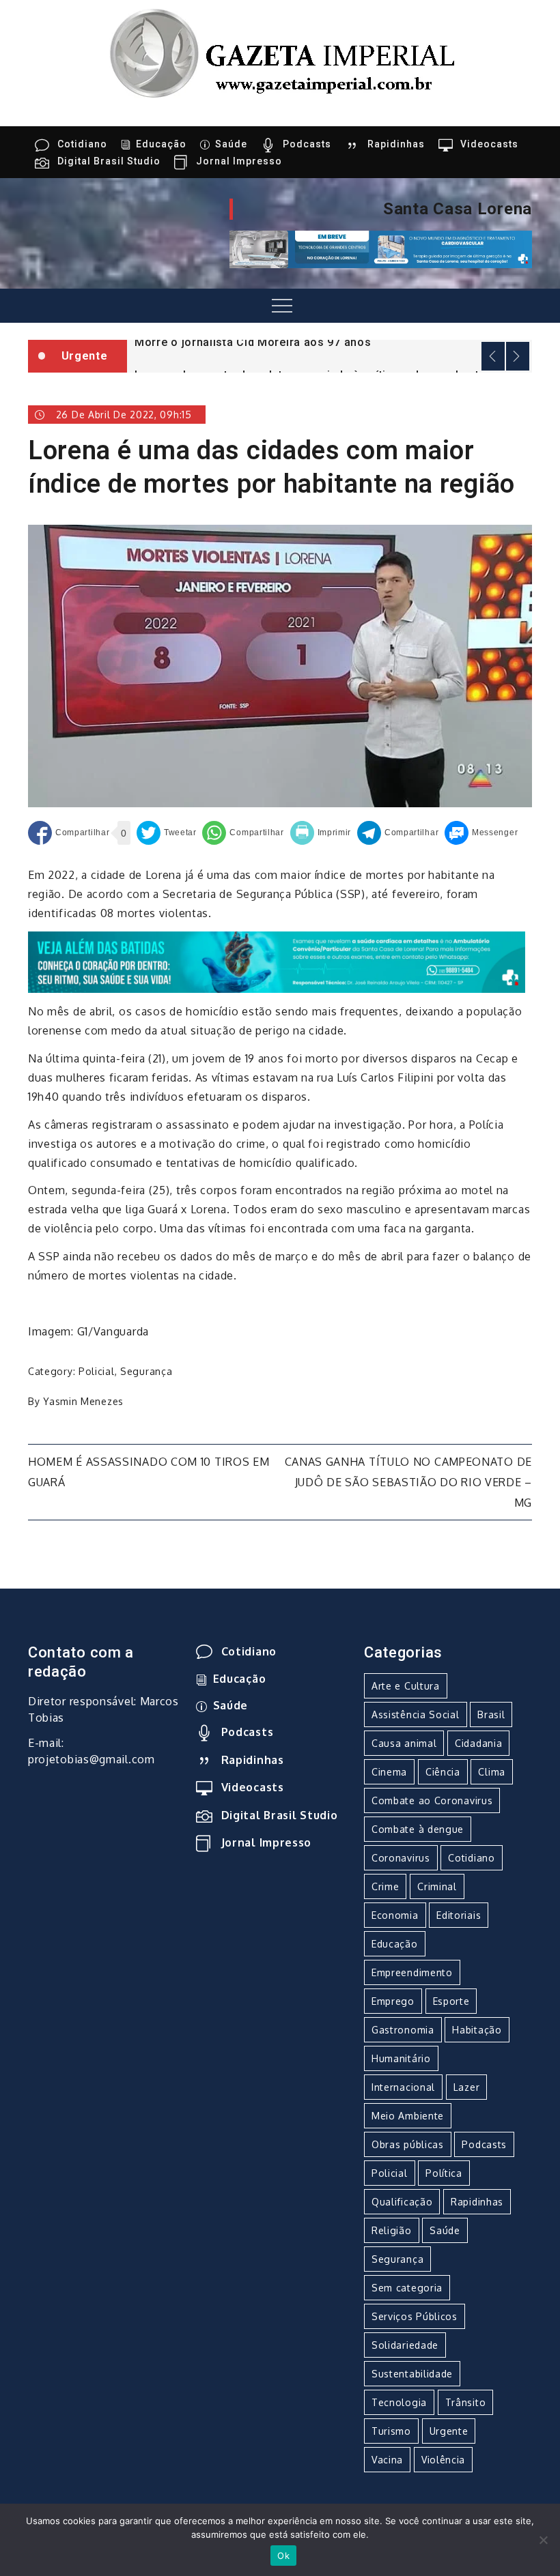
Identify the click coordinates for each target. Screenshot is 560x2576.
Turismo (391, 2431)
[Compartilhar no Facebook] (69, 833)
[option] (330, 341)
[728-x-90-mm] (277, 961)
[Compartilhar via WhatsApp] (243, 833)
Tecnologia (399, 2402)
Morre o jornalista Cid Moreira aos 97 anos (253, 342)
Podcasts (307, 144)
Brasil (491, 1714)
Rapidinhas (396, 144)
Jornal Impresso (239, 161)
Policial (97, 1371)
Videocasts (489, 144)
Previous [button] (493, 356)
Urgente (449, 2431)
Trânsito (466, 2402)
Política (444, 2173)
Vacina (387, 2460)
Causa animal (404, 1743)
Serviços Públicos (415, 2316)
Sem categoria (407, 2288)
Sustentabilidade (412, 2374)
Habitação (477, 2030)
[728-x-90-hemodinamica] (381, 248)
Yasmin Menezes (83, 1401)
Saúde (231, 144)
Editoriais (459, 1915)
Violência (443, 2460)
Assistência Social (416, 1714)
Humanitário (401, 2058)
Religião (392, 2230)
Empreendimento (412, 1972)
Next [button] (518, 356)
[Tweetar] (167, 833)
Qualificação (402, 2202)
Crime (386, 1886)
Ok (283, 2556)
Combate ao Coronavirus (432, 1800)
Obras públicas (408, 2144)
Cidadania (478, 1743)
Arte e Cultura (406, 1686)
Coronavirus (401, 1858)
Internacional (403, 2087)
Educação (161, 144)
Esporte (451, 2001)
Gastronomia (403, 2030)
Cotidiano (82, 144)
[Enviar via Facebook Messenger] (481, 833)
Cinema (389, 1772)
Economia (395, 1915)
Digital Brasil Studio (109, 161)
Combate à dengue (418, 1829)
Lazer (467, 2087)
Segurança (146, 1371)
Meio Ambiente (408, 2116)
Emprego (393, 2001)
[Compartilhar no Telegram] (398, 833)
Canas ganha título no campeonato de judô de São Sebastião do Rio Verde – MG (409, 1482)
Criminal (437, 1886)
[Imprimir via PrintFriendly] (321, 833)
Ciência (443, 1772)
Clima (492, 1772)
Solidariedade (405, 2345)
